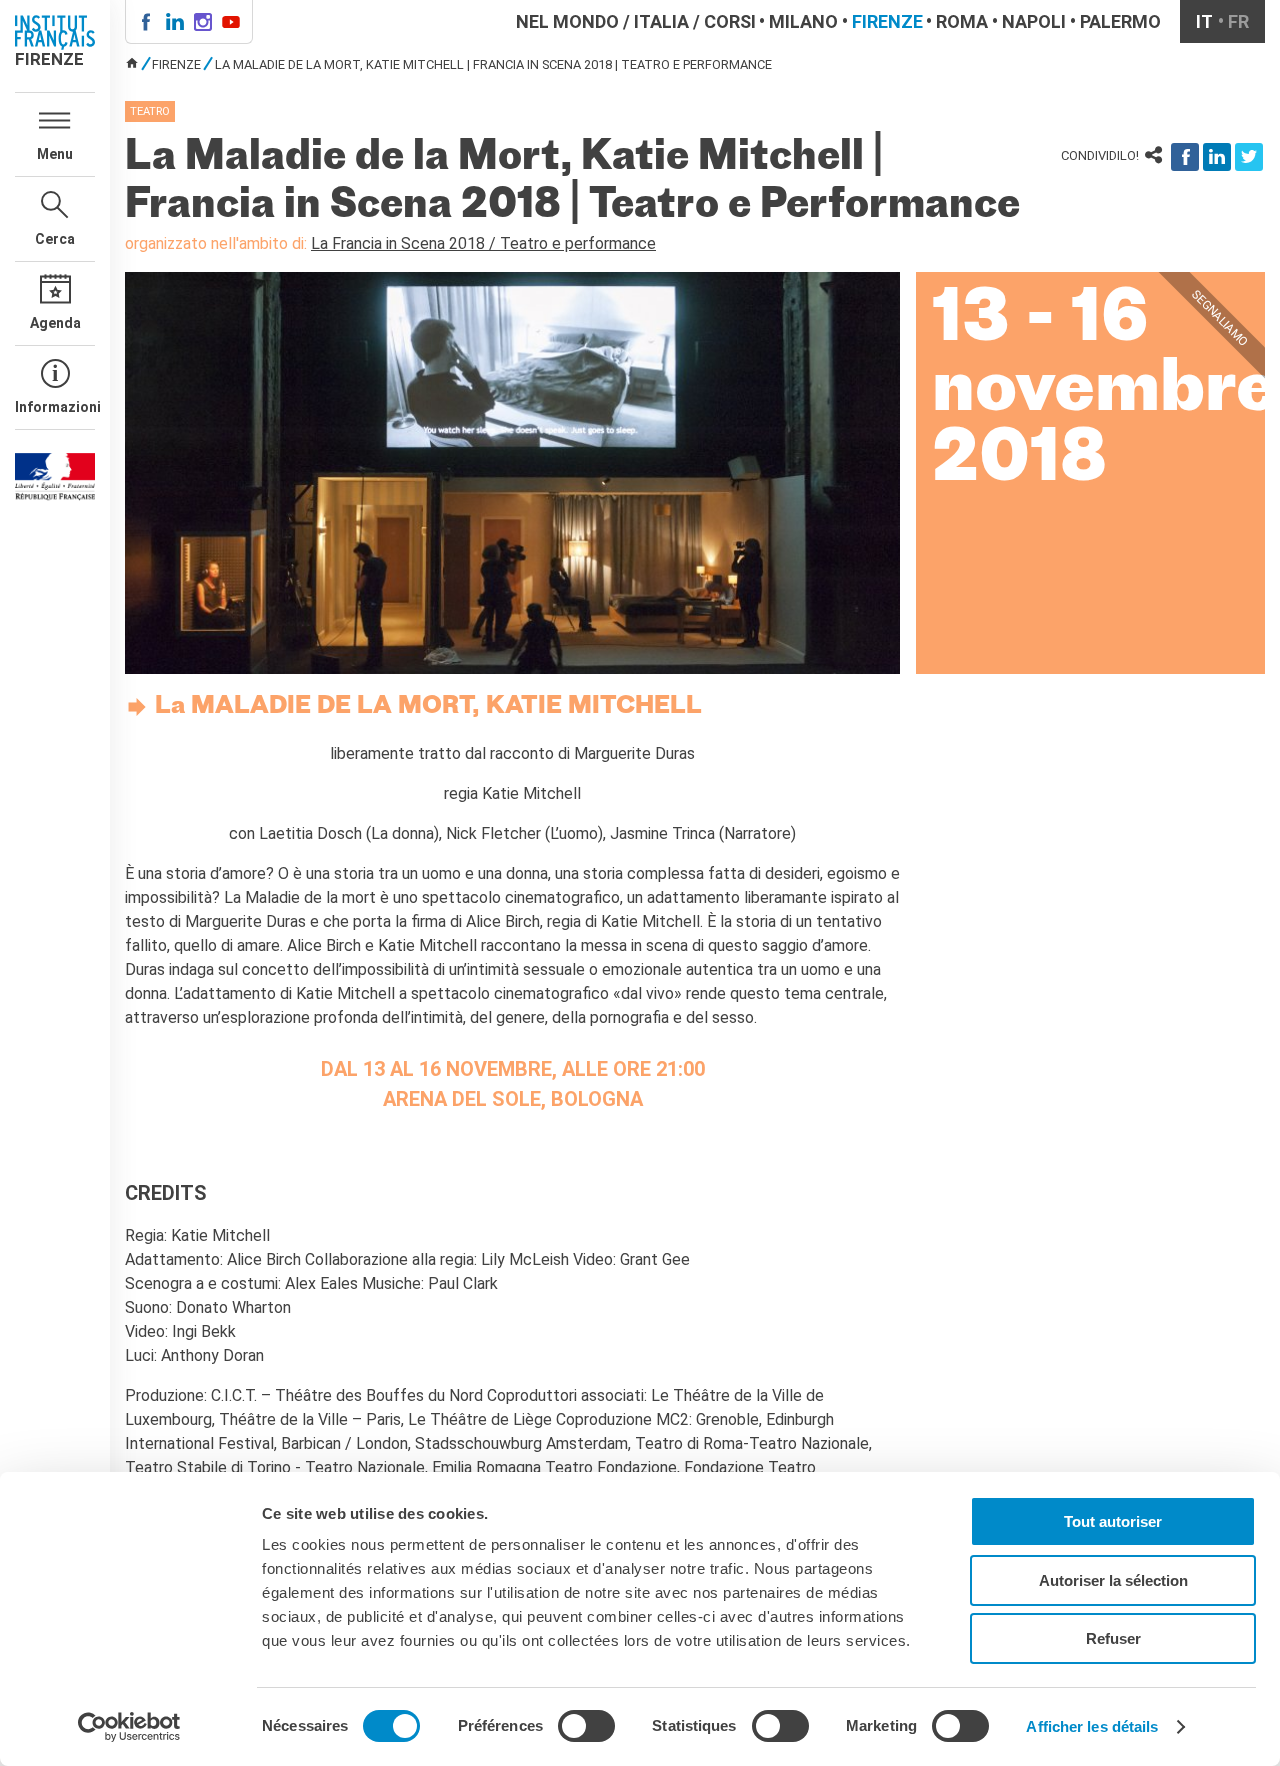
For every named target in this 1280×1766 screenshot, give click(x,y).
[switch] (586, 1726)
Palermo (1120, 21)
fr (1238, 21)
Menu (55, 154)
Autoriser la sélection (1113, 1580)
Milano (803, 21)
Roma (962, 21)
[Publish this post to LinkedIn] (1217, 157)
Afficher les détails (1092, 1726)
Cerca (55, 239)
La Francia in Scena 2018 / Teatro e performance (483, 243)
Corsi (730, 21)
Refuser (1113, 1638)
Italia (661, 21)
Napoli (1034, 21)
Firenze (887, 21)
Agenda (55, 323)
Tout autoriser (1113, 1521)
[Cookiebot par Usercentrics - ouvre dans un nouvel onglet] (129, 1727)
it (1204, 21)
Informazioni (55, 407)
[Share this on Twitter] (1249, 157)
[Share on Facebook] (1185, 157)
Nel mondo (567, 21)
